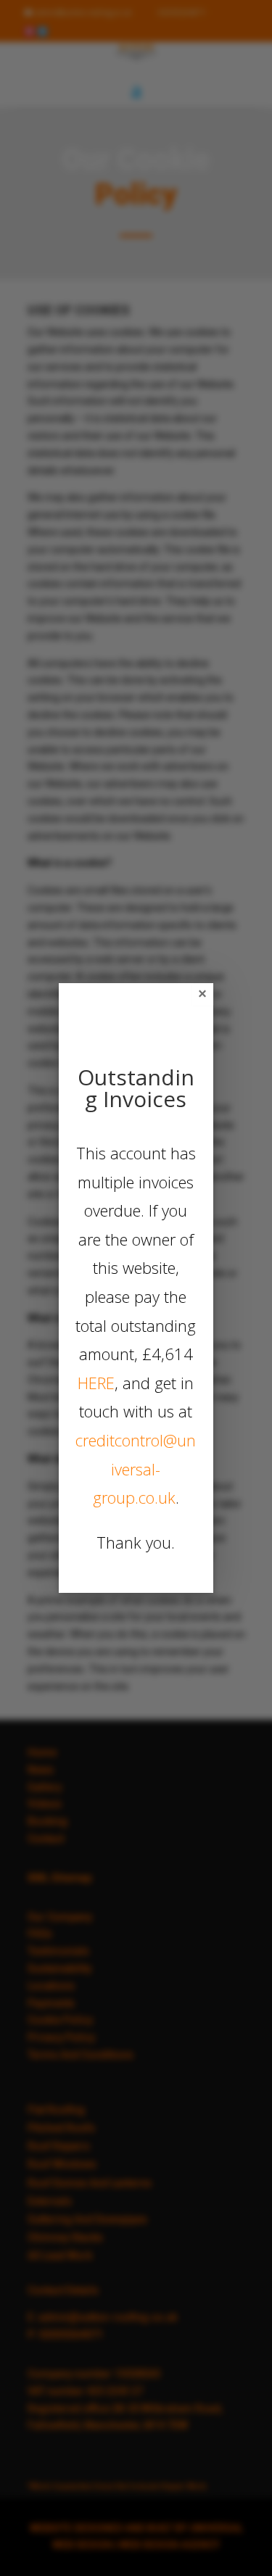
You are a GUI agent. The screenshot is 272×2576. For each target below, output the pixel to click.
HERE (96, 1383)
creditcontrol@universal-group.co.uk (136, 1469)
